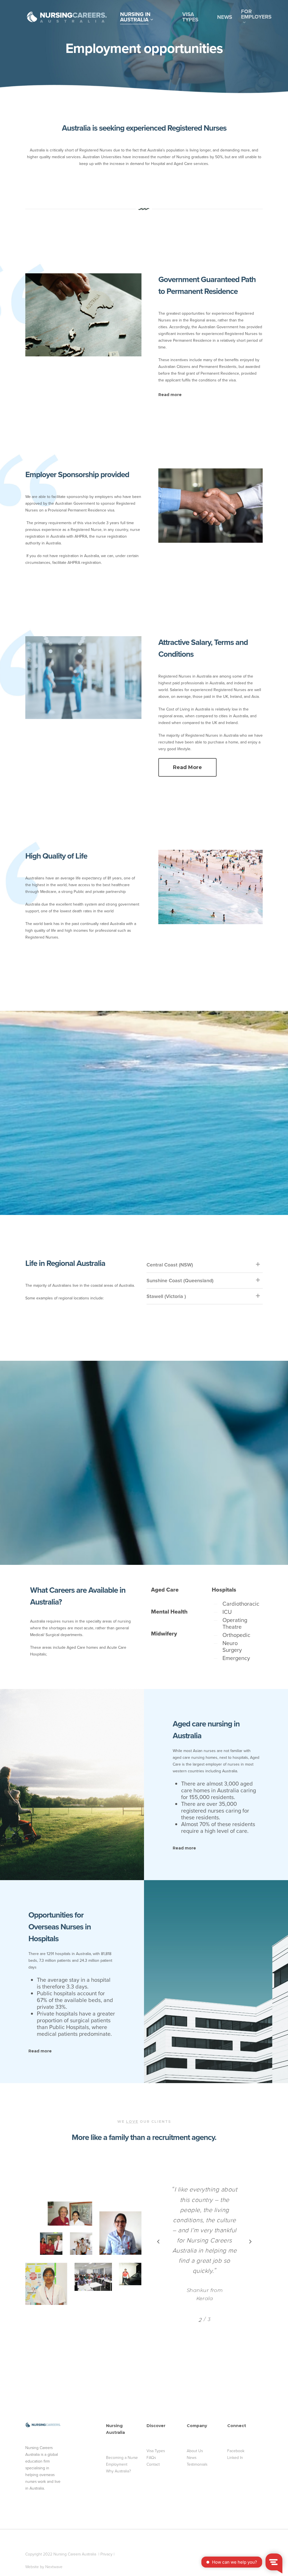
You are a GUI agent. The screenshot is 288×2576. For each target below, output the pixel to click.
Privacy (106, 2554)
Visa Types (156, 2451)
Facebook (236, 2451)
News (192, 2457)
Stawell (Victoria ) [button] (166, 1296)
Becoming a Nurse (122, 2457)
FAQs (151, 2457)
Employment (117, 2464)
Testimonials (197, 2464)
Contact (153, 2464)
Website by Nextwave (44, 2567)
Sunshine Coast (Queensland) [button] (180, 1280)
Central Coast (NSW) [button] (170, 1265)
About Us (195, 2451)
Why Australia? (119, 2471)
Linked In (235, 2457)
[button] (187, 767)
